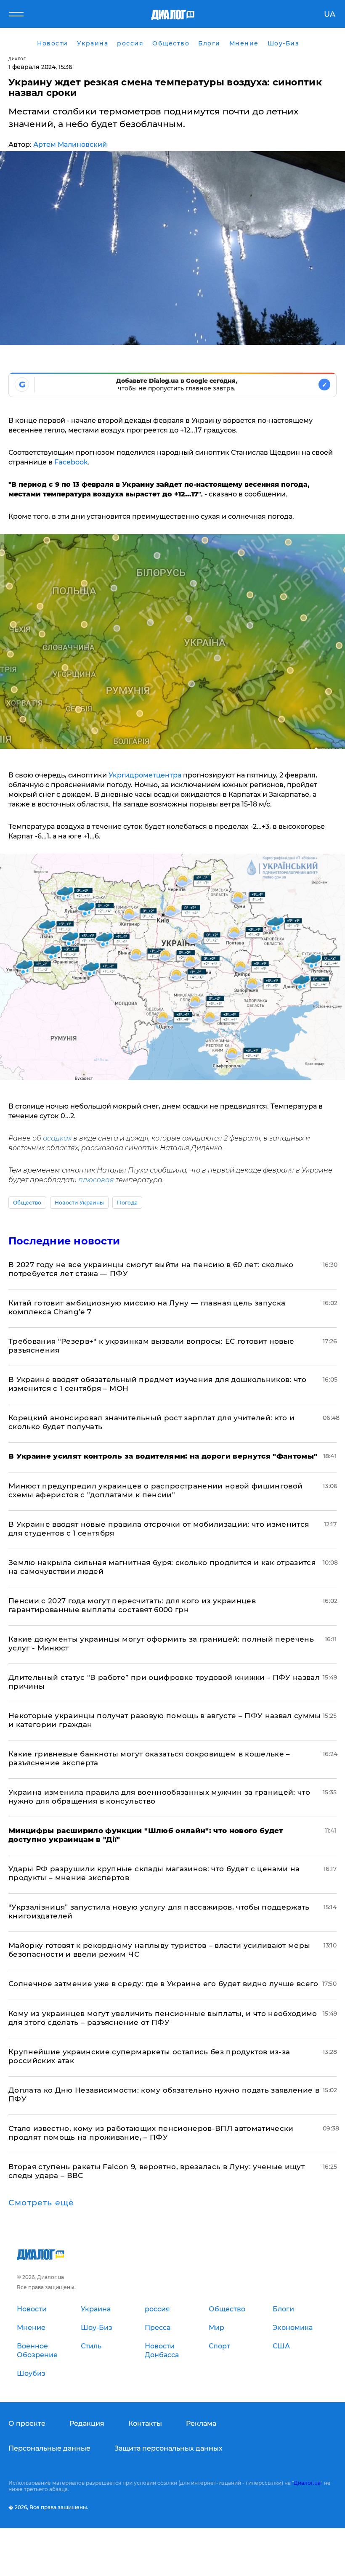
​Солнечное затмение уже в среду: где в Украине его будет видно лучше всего (163, 1984)
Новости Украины (80, 1203)
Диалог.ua (307, 2483)
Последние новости (64, 1241)
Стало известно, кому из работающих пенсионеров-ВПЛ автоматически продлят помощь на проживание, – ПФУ (151, 2133)
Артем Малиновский (70, 145)
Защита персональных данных (169, 2448)
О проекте (27, 2423)
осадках (57, 1138)
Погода (127, 1203)
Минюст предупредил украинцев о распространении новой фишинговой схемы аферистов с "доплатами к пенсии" (155, 1490)
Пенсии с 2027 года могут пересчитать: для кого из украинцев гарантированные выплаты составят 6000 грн (132, 1605)
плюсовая (96, 1180)
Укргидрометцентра (145, 775)
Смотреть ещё (41, 2203)
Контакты (145, 2423)
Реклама (201, 2423)
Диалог (17, 59)
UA (330, 14)
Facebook (71, 462)
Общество (27, 1203)
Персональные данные (49, 2448)
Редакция (87, 2423)
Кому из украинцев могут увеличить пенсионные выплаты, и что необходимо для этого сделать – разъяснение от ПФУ (163, 2018)
